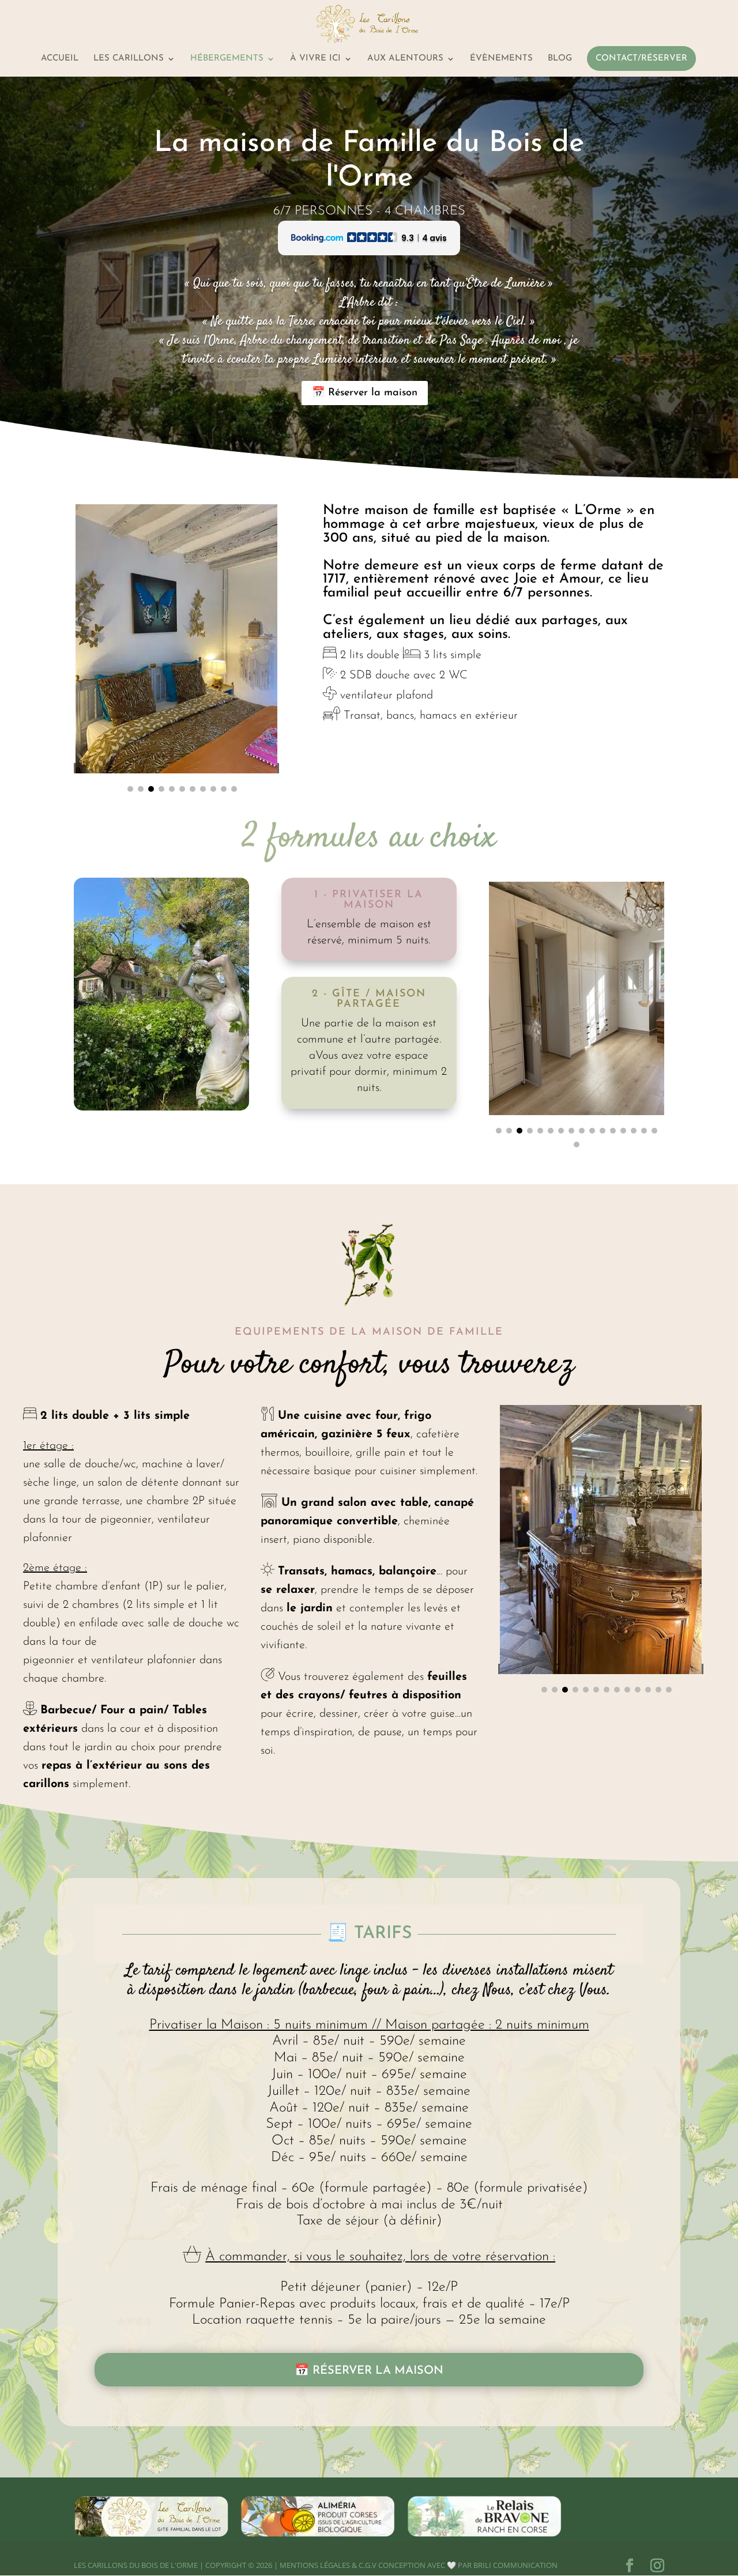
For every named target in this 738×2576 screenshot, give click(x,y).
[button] (130, 789)
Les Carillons (129, 59)
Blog (560, 59)
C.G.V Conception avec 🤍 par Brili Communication (458, 2565)
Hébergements (227, 59)
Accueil (60, 59)
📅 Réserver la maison (365, 393)
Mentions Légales (315, 2565)
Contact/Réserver (641, 59)
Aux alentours (405, 59)
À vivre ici (315, 59)
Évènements (501, 59)
